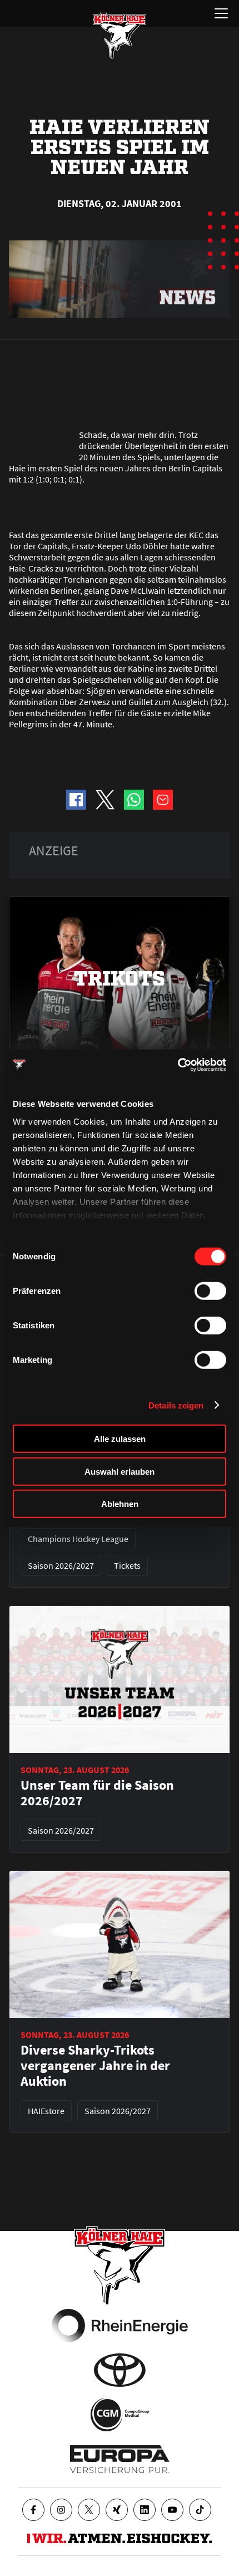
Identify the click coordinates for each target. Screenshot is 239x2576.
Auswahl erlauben (120, 1471)
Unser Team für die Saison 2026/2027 (97, 1793)
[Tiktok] (200, 2510)
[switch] (210, 1291)
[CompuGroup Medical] (120, 2415)
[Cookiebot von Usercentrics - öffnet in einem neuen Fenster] (178, 1065)
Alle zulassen (120, 1439)
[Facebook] (33, 2510)
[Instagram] (61, 2510)
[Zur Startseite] (120, 36)
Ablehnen (120, 1504)
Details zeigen (176, 1405)
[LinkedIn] (145, 2510)
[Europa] (120, 2459)
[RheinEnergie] (120, 2326)
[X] (89, 2510)
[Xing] (117, 2510)
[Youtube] (172, 2510)
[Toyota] (120, 2370)
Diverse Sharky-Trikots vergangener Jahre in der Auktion (95, 2066)
